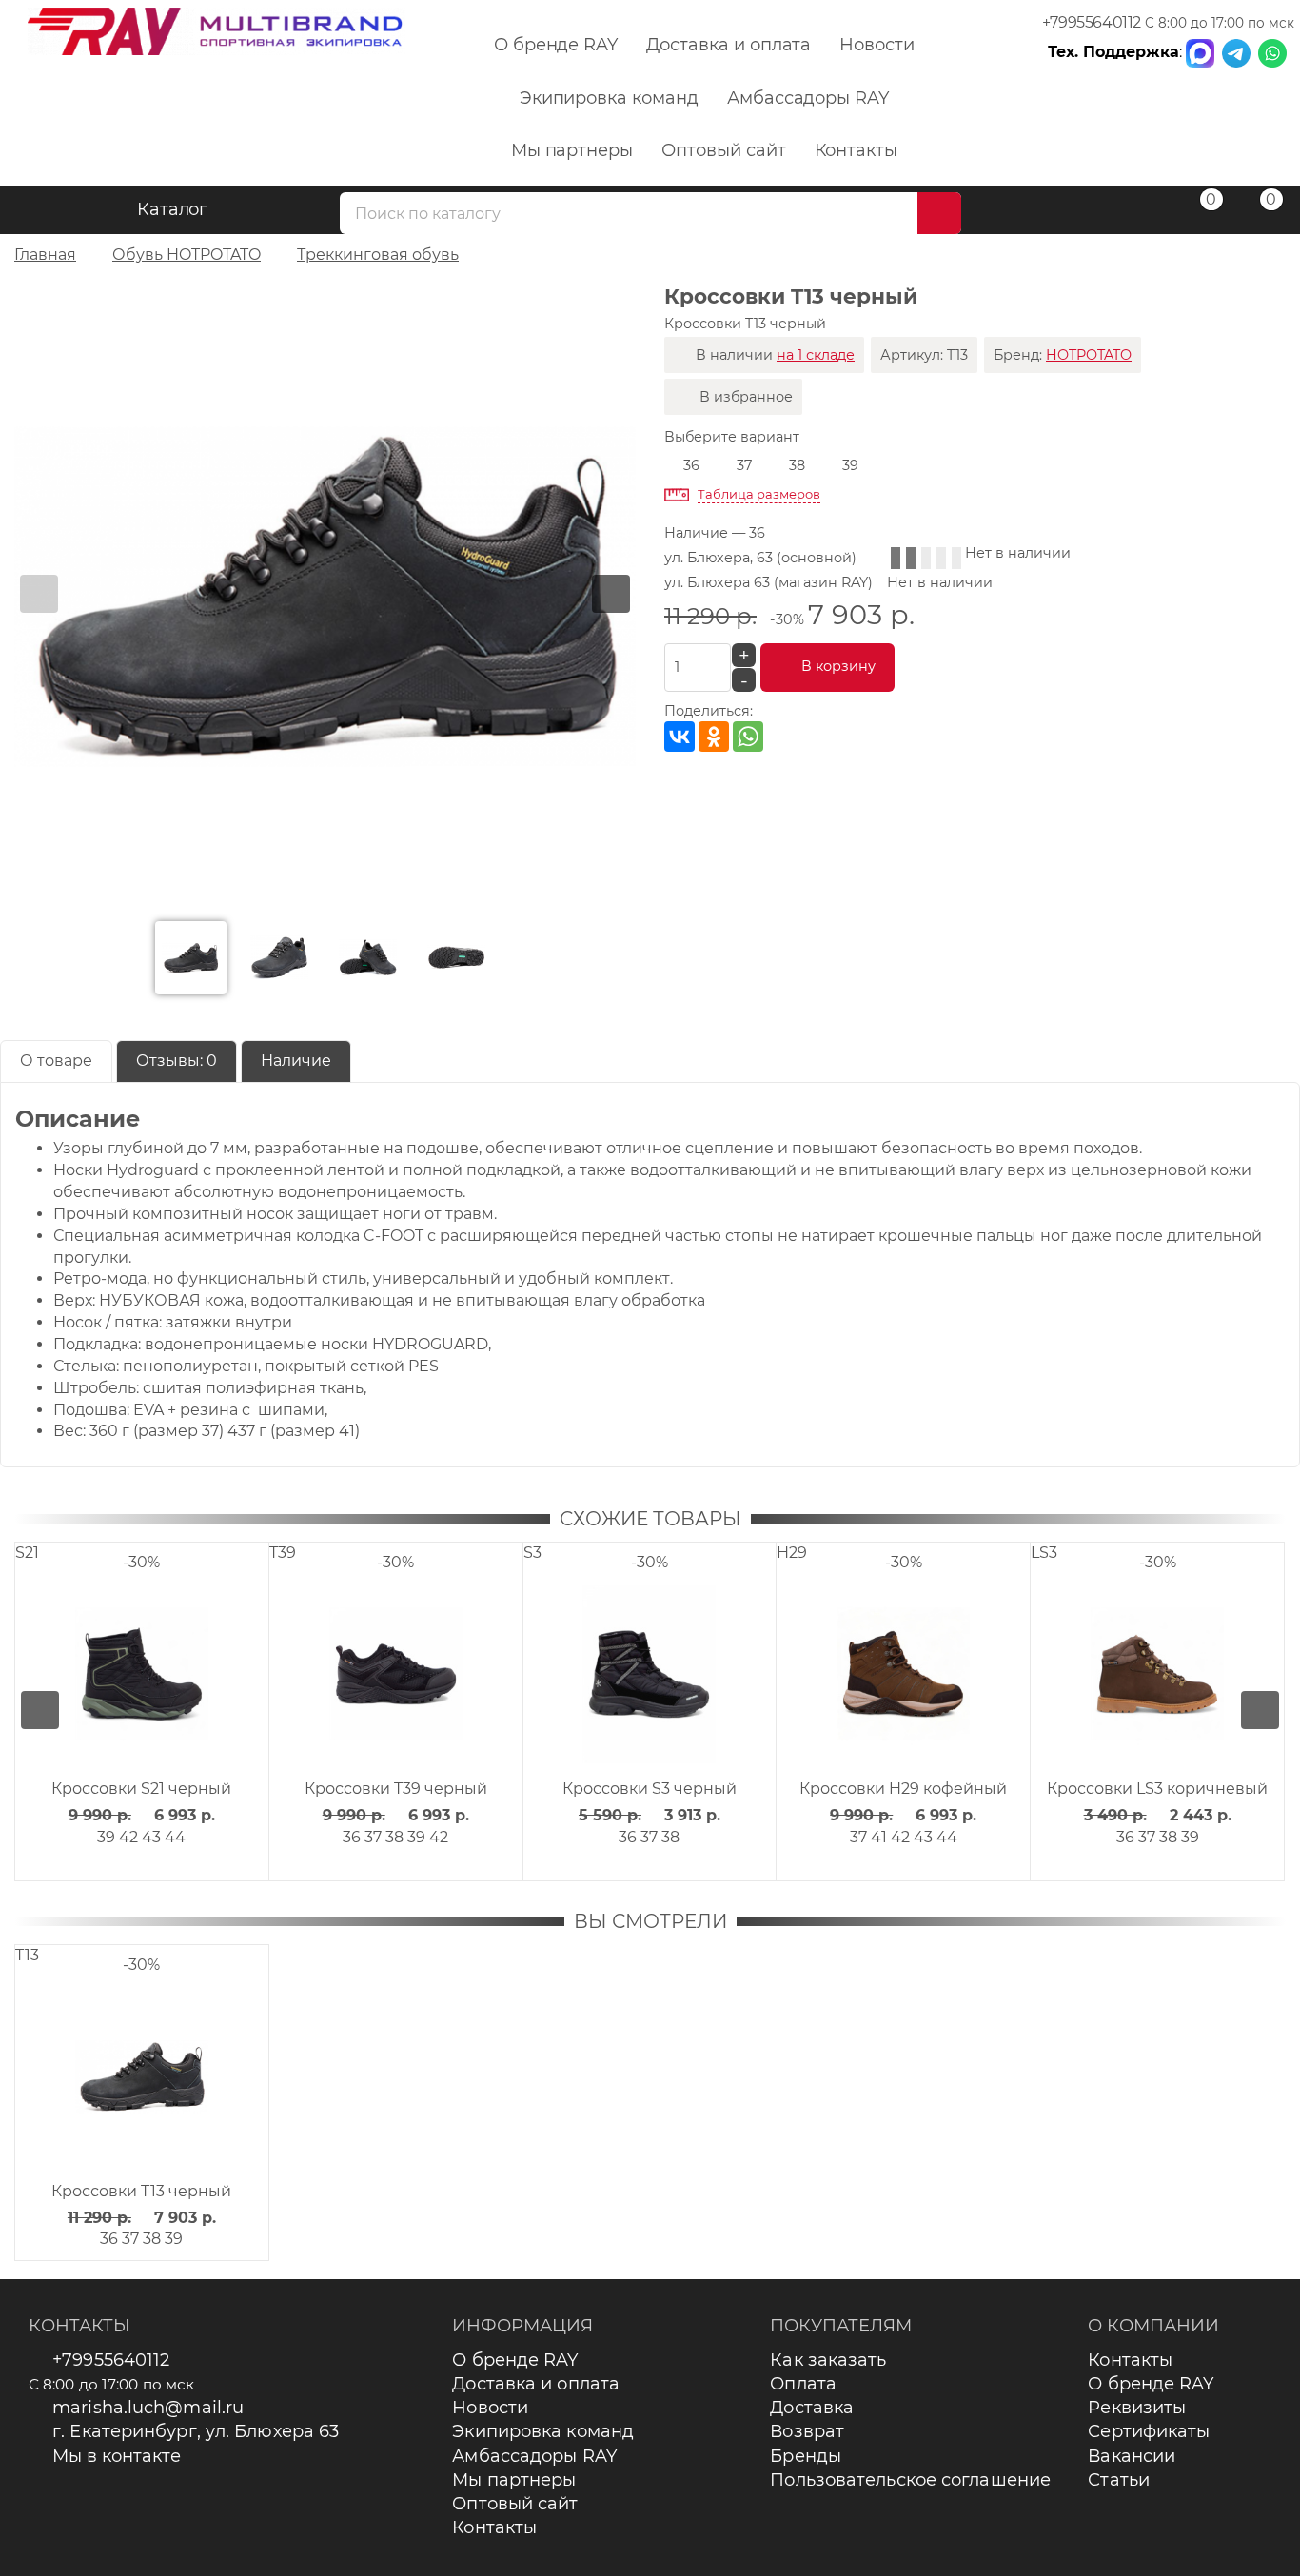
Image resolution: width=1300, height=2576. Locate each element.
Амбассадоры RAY (808, 98)
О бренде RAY (556, 45)
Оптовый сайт (723, 150)
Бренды (806, 2456)
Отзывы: (177, 1061)
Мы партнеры (572, 150)
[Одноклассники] (714, 737)
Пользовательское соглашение (910, 2480)
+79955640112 (1092, 22)
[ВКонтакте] (680, 737)
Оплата (803, 2384)
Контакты (857, 150)
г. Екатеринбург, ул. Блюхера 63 (196, 2431)
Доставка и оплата (729, 45)
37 (744, 465)
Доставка (812, 2408)
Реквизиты (1137, 2408)
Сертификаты (1149, 2431)
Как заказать (828, 2360)
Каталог (173, 209)
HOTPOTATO (1089, 355)
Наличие (296, 1061)
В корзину (838, 666)
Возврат (807, 2431)
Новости (877, 45)
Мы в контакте (117, 2456)
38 (797, 465)
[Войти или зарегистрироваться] (1137, 213)
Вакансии (1132, 2456)
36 (691, 465)
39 (850, 465)
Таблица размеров (759, 494)
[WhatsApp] (748, 737)
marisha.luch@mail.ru (148, 2408)
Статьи (1119, 2480)
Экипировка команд (609, 98)
